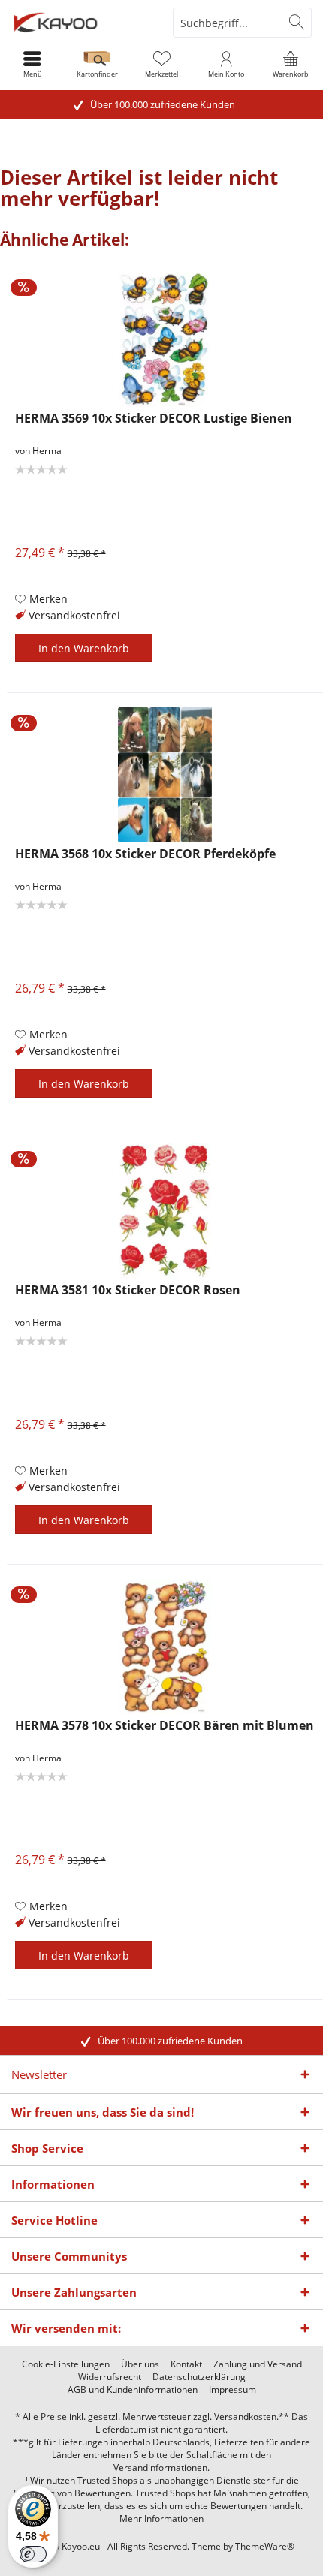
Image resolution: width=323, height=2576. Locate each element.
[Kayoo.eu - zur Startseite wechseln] (81, 23)
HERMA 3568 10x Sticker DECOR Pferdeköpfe (145, 854)
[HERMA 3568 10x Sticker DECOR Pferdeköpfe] (165, 775)
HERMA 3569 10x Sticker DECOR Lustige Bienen (154, 419)
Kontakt (186, 2364)
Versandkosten (245, 2416)
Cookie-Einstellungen (66, 2364)
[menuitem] (291, 64)
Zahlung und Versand (258, 2364)
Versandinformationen (160, 2468)
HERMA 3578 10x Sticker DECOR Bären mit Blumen (165, 1726)
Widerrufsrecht (110, 2377)
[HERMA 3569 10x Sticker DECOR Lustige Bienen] (165, 339)
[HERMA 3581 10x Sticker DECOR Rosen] (165, 1211)
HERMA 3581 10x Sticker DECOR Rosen (128, 1290)
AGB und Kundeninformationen (133, 2390)
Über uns (140, 2364)
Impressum (232, 2390)
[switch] (33, 2554)
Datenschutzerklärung (199, 2377)
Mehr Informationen (161, 2519)
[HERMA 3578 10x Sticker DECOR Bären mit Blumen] (165, 1647)
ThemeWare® (265, 2546)
